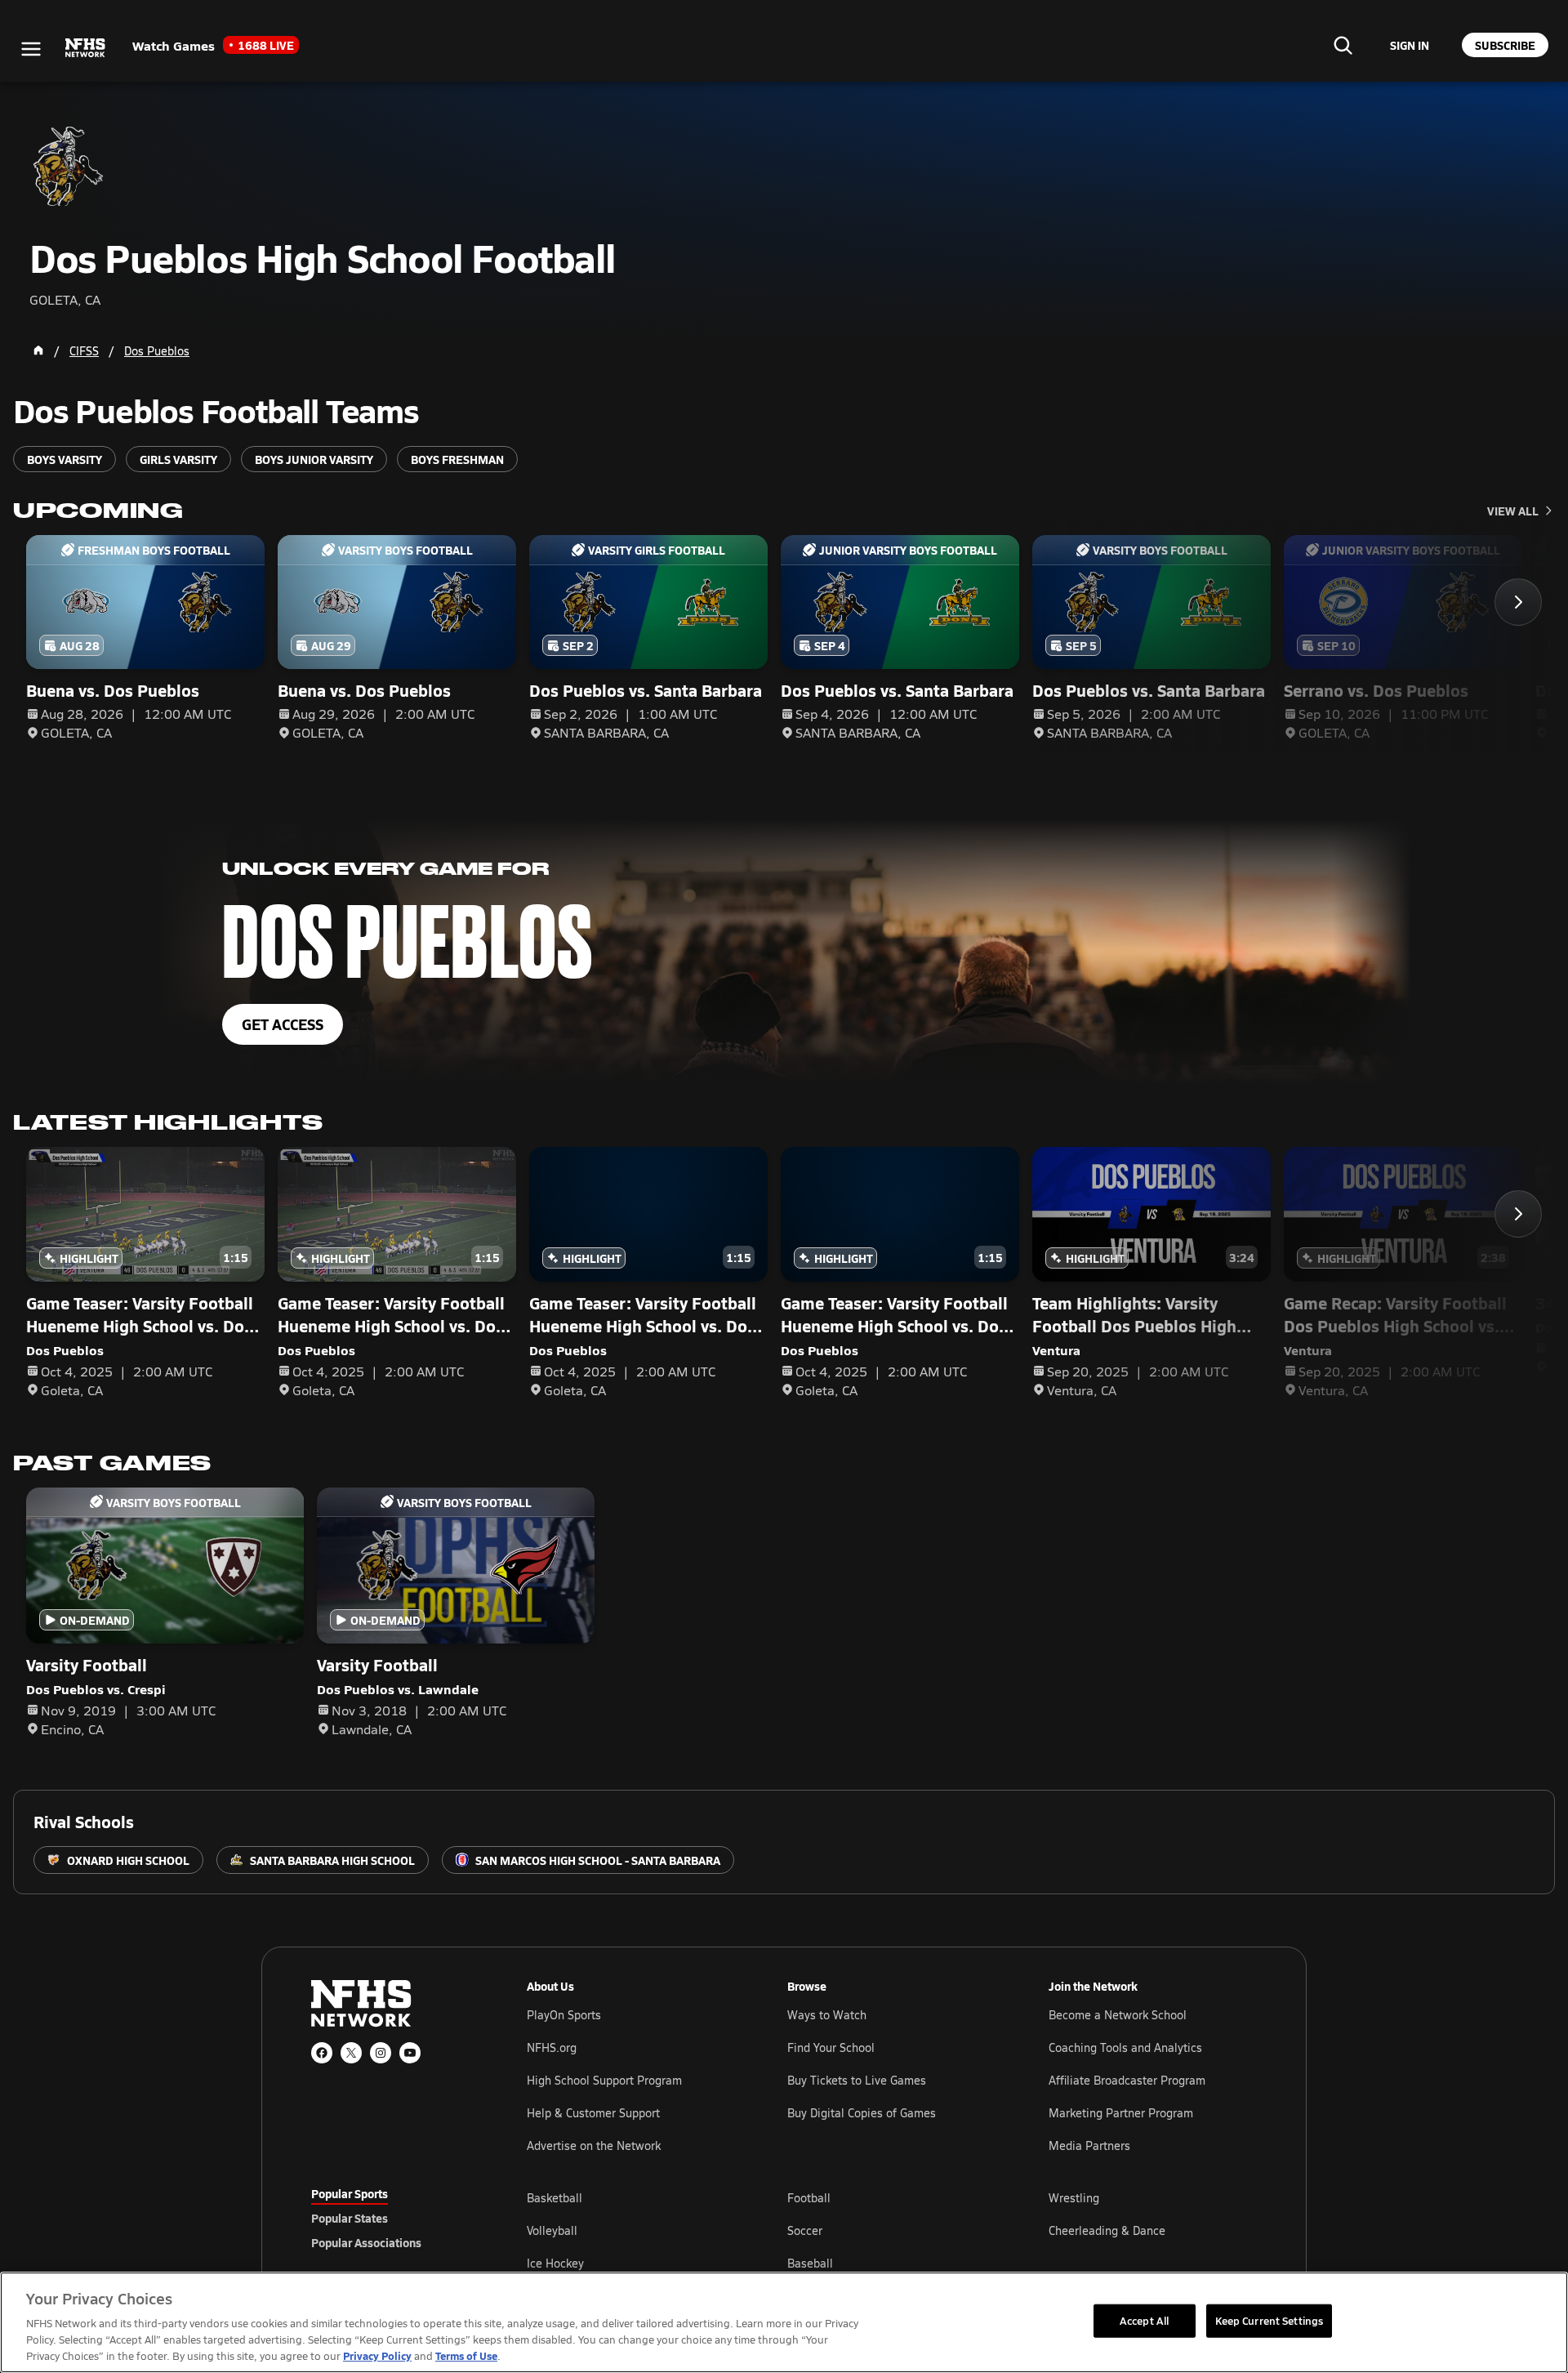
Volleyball (552, 2230)
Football (809, 2198)
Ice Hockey (555, 2263)
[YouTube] (410, 2053)
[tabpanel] (892, 2230)
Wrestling (1074, 2198)
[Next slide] (1518, 602)
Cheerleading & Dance (1107, 2230)
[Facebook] (322, 2053)
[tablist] (393, 2218)
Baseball (810, 2263)
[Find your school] (1343, 45)
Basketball (555, 2198)
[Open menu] (31, 49)
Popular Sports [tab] (350, 2193)
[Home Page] (38, 350)
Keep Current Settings (1270, 2320)
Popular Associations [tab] (366, 2242)
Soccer (805, 2230)
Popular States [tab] (350, 2218)
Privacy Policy (377, 2355)
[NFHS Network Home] (86, 48)
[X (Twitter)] (351, 2053)
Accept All (1144, 2320)
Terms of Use (466, 2355)
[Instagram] (381, 2053)
